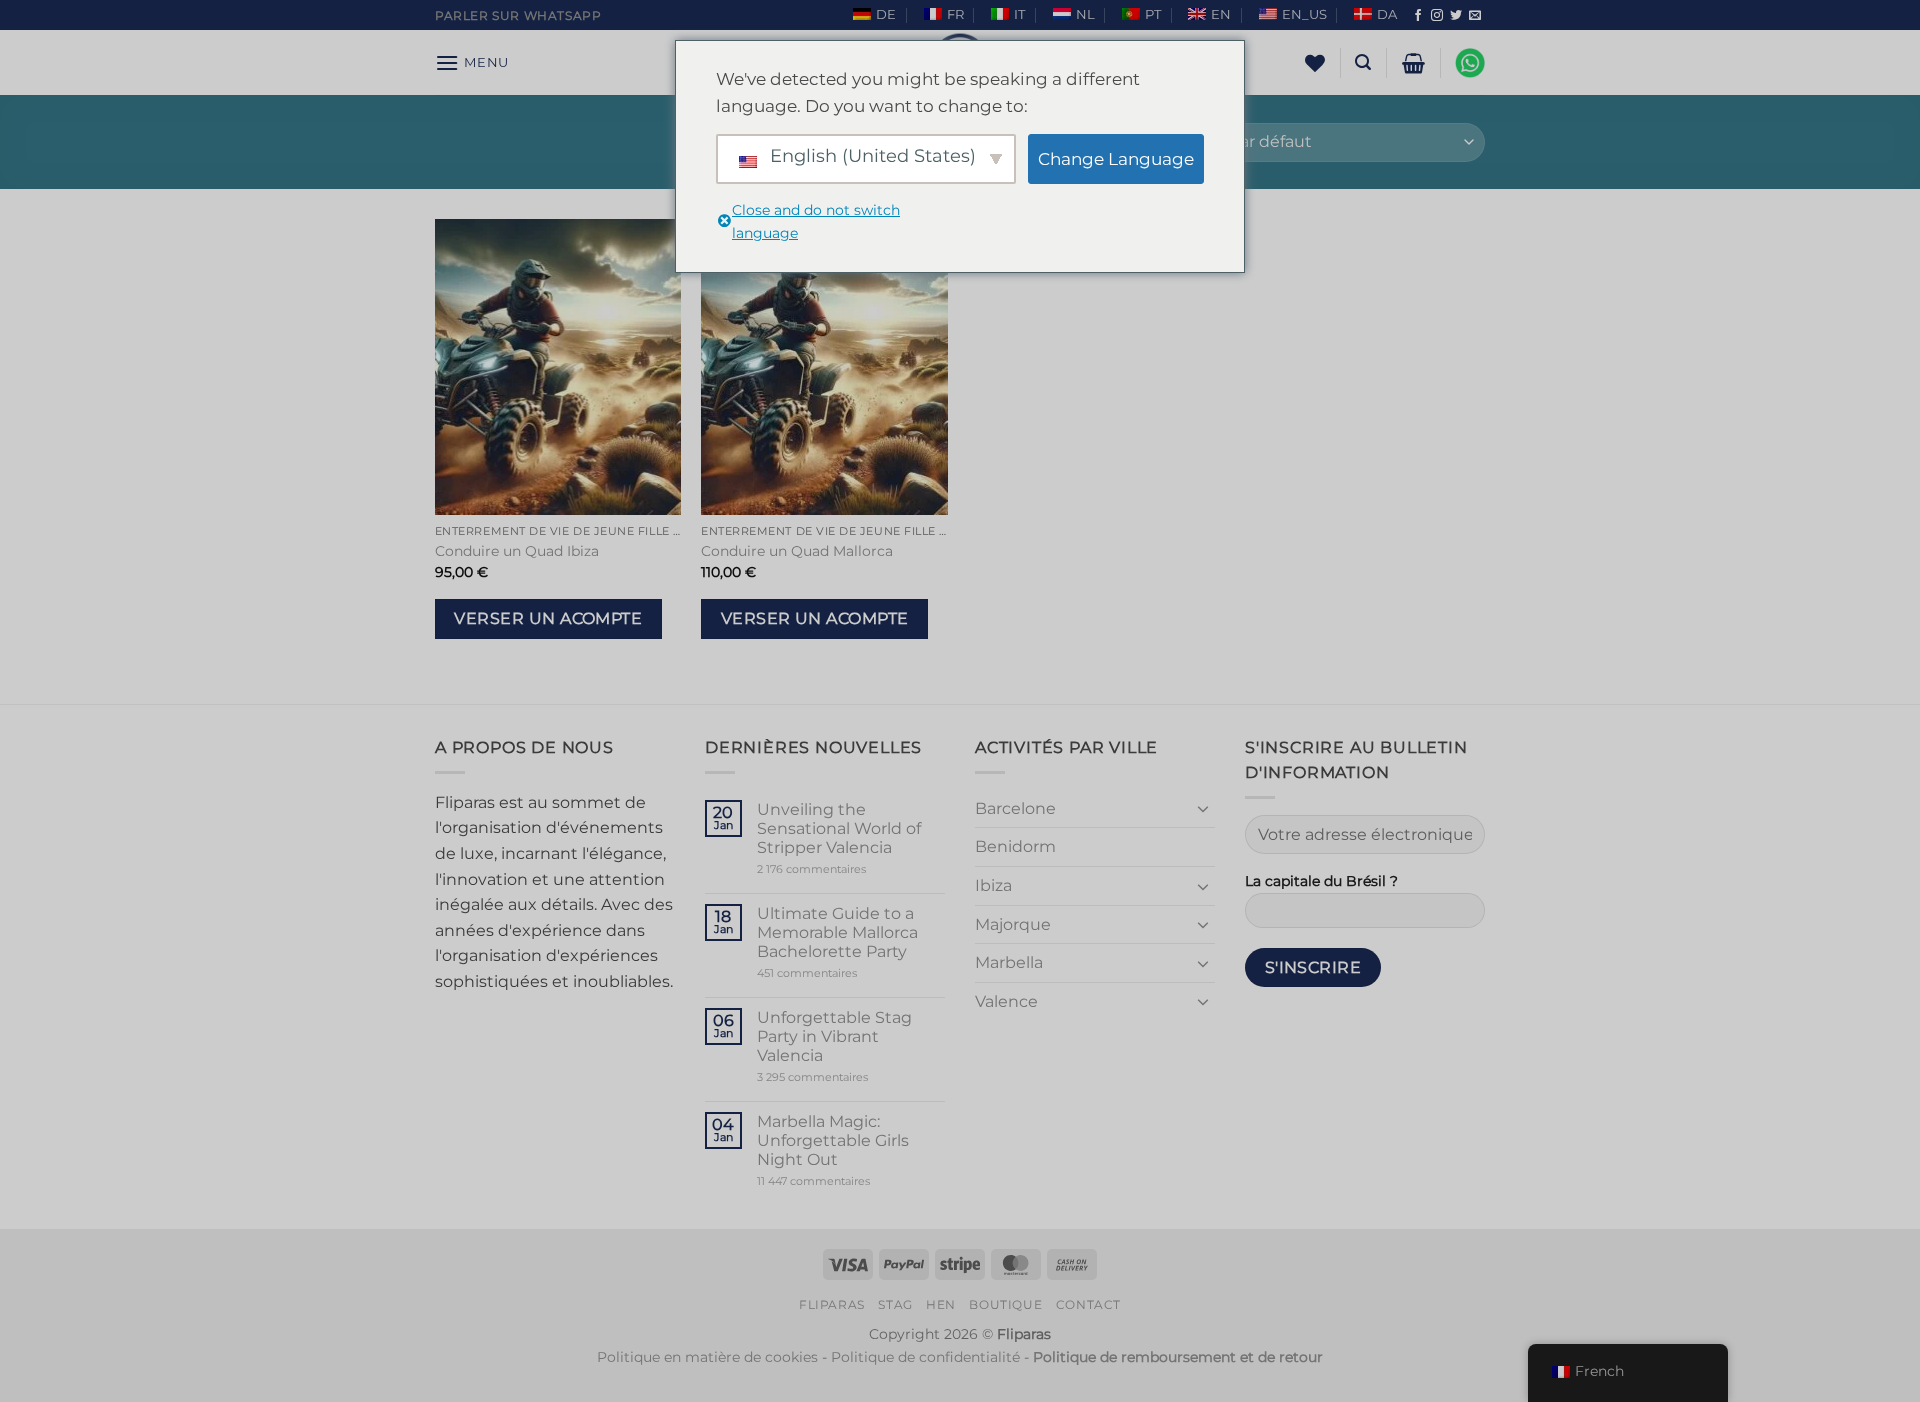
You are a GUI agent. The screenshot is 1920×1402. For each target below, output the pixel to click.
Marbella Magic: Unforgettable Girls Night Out (833, 1140)
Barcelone (1015, 808)
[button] (472, 62)
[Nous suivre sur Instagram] (1437, 16)
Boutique (1005, 1304)
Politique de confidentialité (925, 1357)
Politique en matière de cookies (707, 1357)
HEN (941, 1304)
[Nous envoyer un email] (1475, 16)
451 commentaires (841, 973)
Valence (1006, 1001)
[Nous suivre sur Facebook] (1418, 16)
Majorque (1013, 924)
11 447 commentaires (851, 1181)
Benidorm (1015, 846)
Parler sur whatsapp (518, 15)
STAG (895, 1304)
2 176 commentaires (842, 869)
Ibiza (993, 885)
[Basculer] (1203, 808)
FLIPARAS (832, 1304)
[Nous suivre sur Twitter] (1456, 16)
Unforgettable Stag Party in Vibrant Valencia (834, 1036)
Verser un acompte (548, 618)
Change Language (1116, 159)
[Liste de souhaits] (1315, 63)
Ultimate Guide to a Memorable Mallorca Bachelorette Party (837, 932)
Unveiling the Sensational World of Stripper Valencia (839, 828)
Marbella (1009, 962)
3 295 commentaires (850, 1077)
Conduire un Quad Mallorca (797, 551)
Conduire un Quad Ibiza (517, 551)
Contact (1088, 1304)
